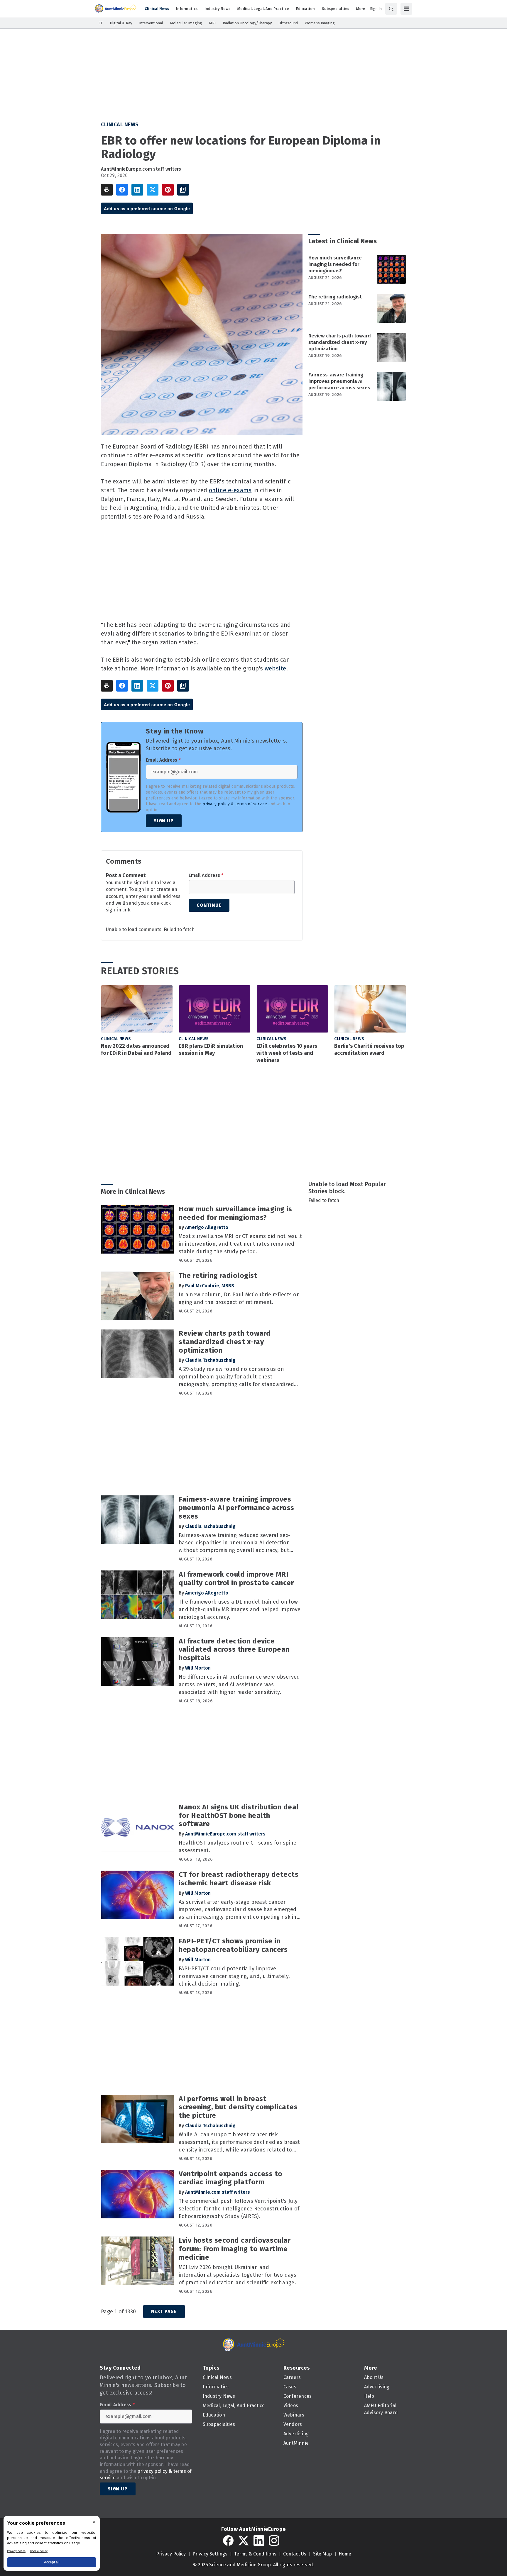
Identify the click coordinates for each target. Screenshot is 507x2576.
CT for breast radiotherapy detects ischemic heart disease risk (239, 1879)
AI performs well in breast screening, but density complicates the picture (238, 2107)
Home (345, 2554)
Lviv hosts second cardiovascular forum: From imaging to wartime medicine (235, 2249)
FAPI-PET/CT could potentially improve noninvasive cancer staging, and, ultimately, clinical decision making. (234, 1976)
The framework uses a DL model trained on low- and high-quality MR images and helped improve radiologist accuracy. (240, 1609)
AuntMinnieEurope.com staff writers (141, 169)
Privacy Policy (171, 2554)
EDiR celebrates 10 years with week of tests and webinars (287, 1053)
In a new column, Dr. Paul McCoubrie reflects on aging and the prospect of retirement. (239, 1298)
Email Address (163, 760)
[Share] (122, 190)
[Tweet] (153, 190)
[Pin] (168, 190)
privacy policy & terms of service (235, 804)
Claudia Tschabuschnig (210, 1360)
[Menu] (406, 9)
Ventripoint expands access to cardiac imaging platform (231, 2178)
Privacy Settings (210, 2554)
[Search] (391, 9)
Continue (209, 905)
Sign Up (164, 821)
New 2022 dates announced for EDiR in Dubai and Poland (136, 1050)
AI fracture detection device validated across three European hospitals (234, 1650)
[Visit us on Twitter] (244, 2541)
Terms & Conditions (255, 2554)
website (276, 668)
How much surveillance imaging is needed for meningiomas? (335, 264)
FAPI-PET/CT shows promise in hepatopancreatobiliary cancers (233, 1945)
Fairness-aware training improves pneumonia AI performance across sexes (339, 381)
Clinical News (120, 125)
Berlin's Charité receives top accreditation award (369, 1050)
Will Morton (198, 1668)
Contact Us (295, 2554)
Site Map (322, 2554)
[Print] (107, 190)
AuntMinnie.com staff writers (218, 2192)
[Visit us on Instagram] (274, 2541)
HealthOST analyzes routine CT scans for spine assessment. (238, 1847)
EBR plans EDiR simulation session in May (211, 1050)
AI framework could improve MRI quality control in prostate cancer (236, 1579)
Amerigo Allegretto (207, 1227)
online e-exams (230, 490)
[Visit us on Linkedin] (259, 2541)
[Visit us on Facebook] (228, 2541)
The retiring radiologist (335, 297)
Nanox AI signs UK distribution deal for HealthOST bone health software (239, 1816)
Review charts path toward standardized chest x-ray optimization (340, 342)
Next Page (164, 2311)
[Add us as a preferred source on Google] (183, 190)
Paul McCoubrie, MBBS (210, 1286)
